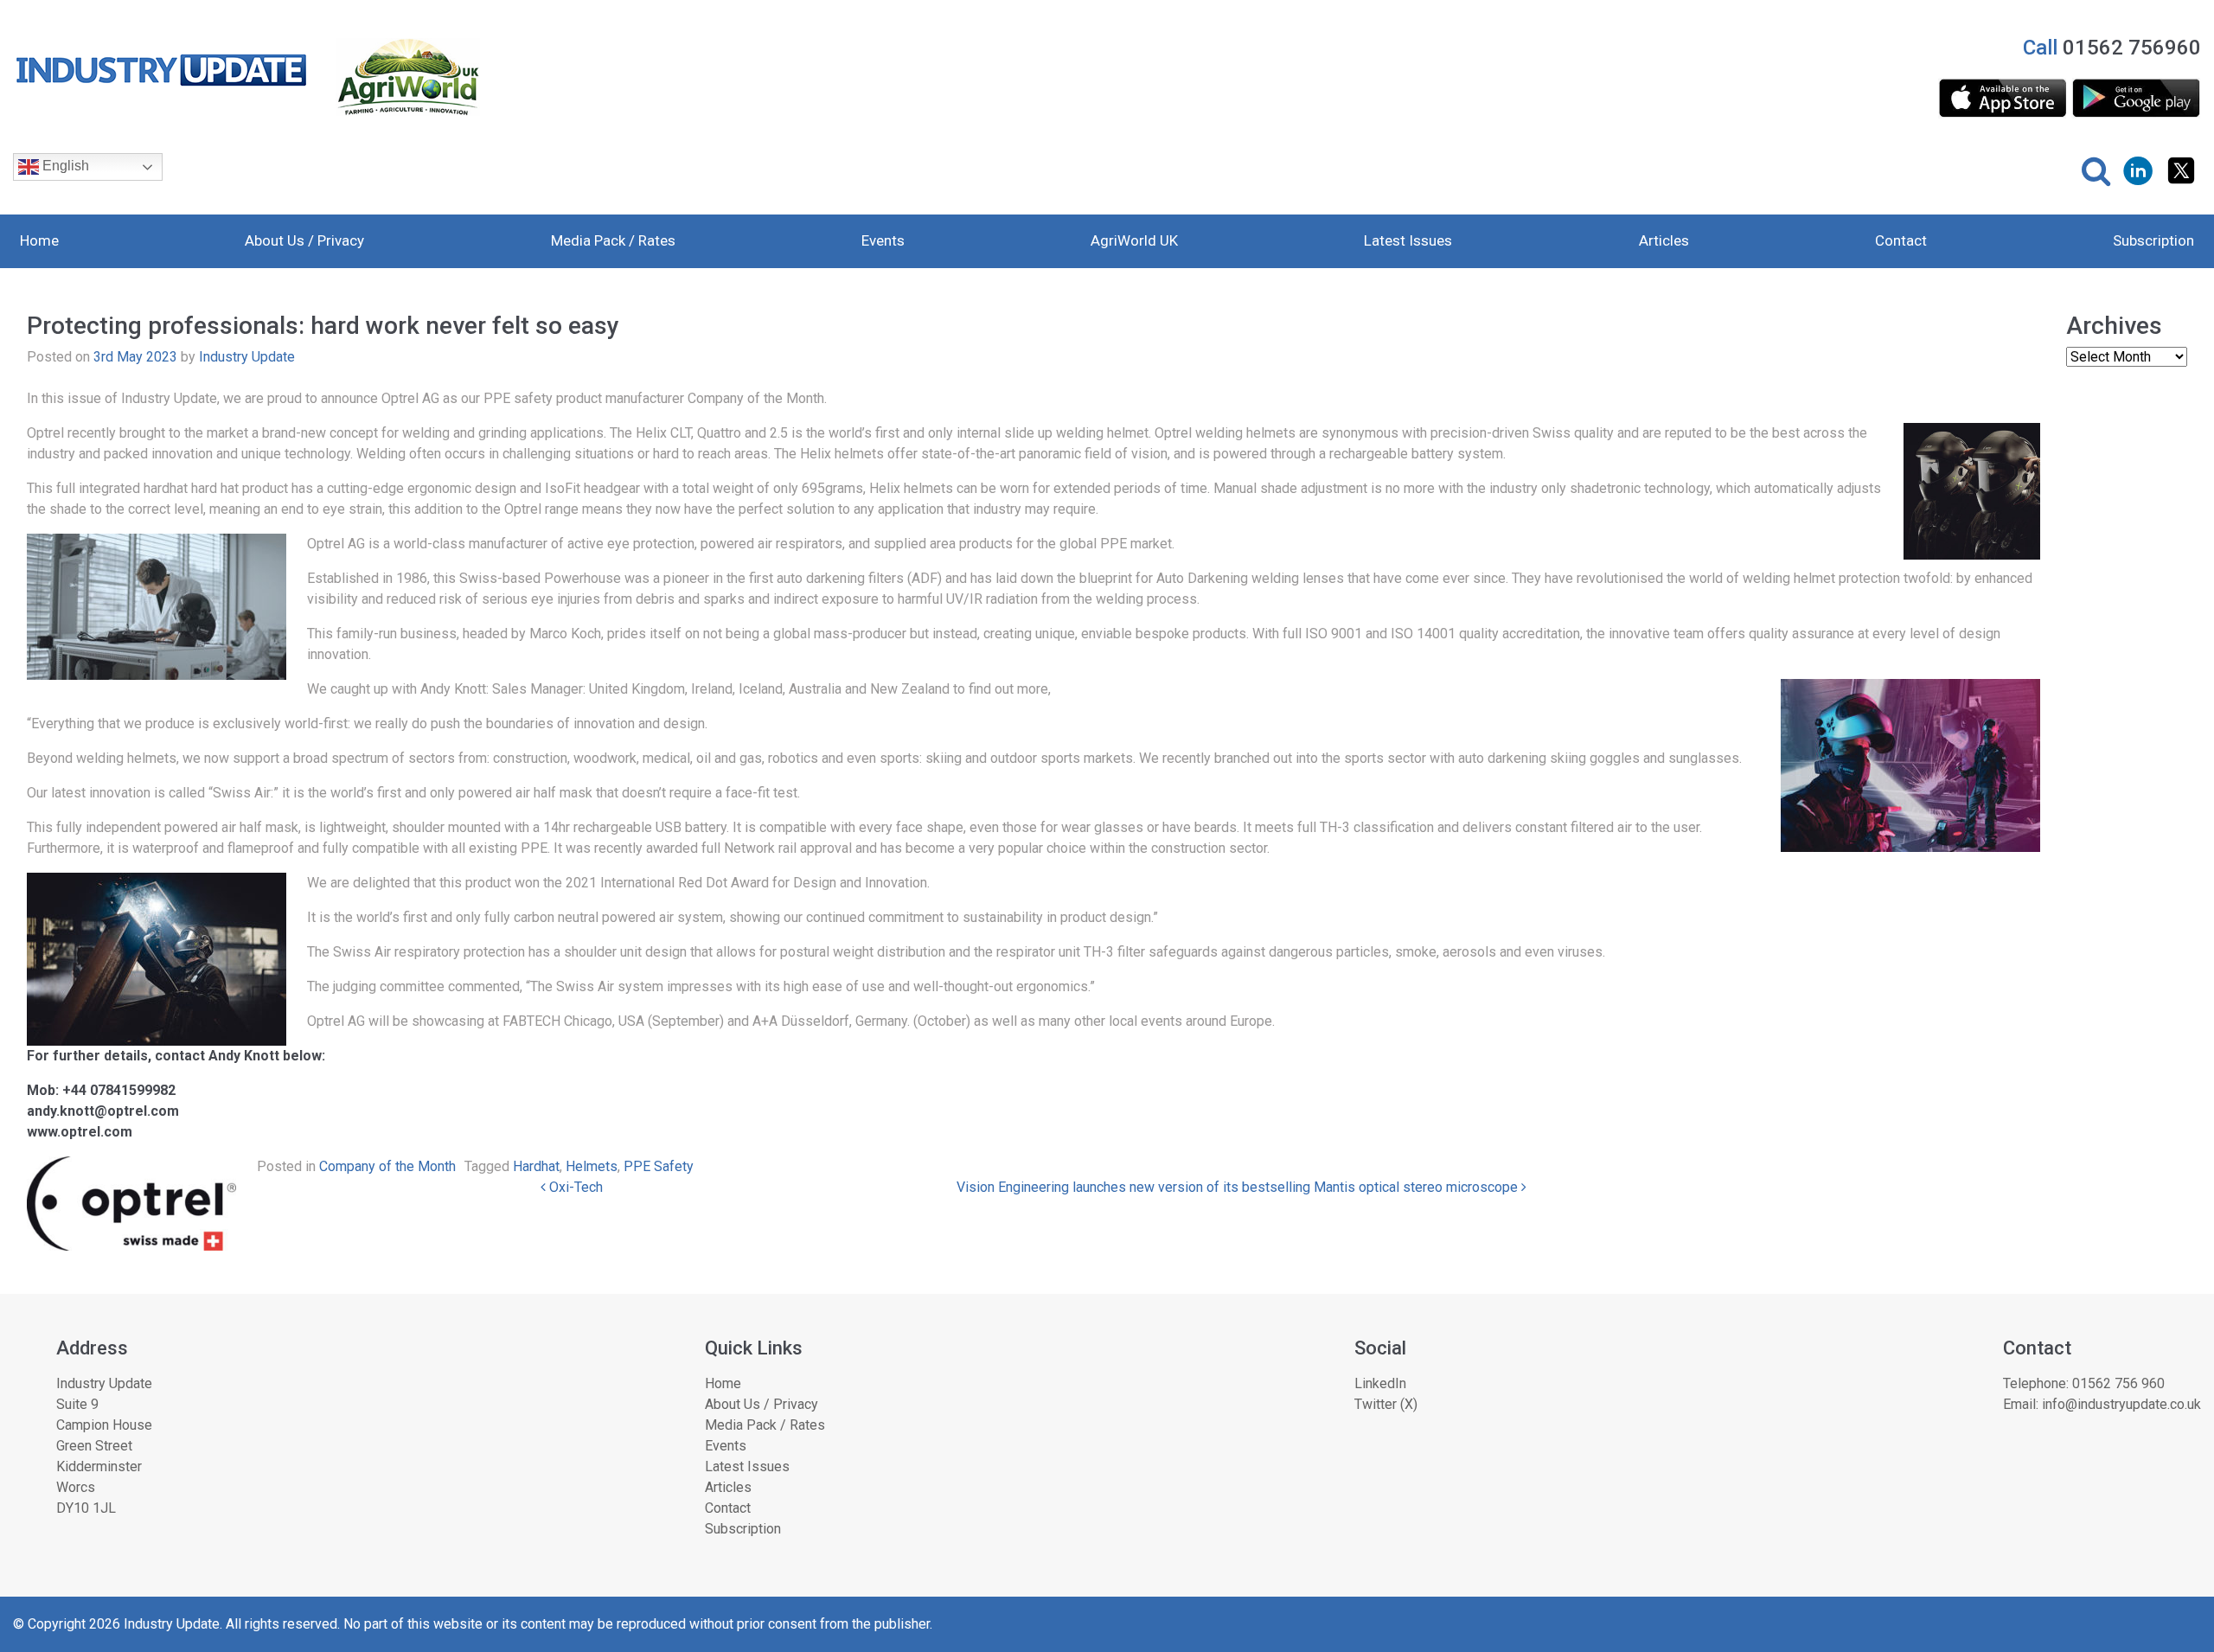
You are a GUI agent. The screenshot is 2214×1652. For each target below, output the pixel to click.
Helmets (592, 1166)
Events (883, 240)
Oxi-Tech (574, 1187)
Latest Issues (1408, 240)
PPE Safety (659, 1166)
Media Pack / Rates (613, 240)
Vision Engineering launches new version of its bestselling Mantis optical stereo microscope (1239, 1187)
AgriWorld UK (1134, 240)
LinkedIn (1380, 1383)
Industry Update (247, 357)
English (64, 166)
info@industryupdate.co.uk (2121, 1404)
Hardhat (536, 1166)
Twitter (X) (1386, 1404)
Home (39, 240)
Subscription (2153, 240)
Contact (1901, 240)
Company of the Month (387, 1166)
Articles (1664, 240)
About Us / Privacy (304, 240)
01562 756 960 (2118, 1383)
